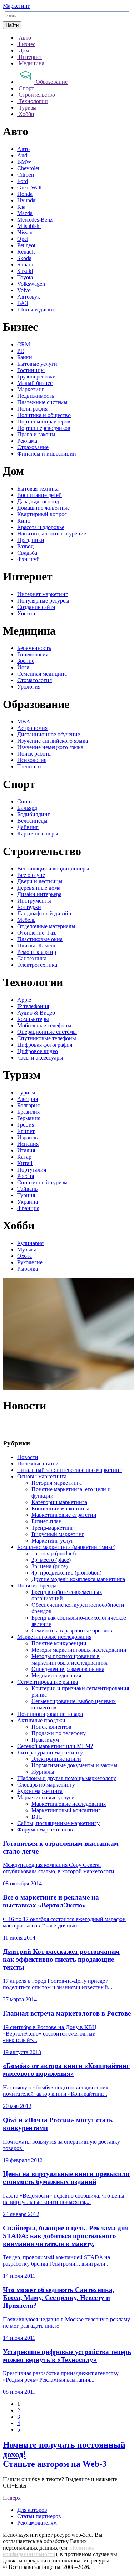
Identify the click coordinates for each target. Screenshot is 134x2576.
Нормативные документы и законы (75, 1765)
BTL (37, 1817)
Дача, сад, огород (38, 501)
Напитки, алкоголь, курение (52, 534)
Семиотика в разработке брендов (72, 1630)
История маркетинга (57, 1483)
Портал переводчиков (44, 428)
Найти (12, 25)
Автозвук (29, 297)
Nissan (25, 232)
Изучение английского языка (53, 741)
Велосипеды (32, 821)
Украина (28, 1202)
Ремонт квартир (37, 952)
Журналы (43, 1772)
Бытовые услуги (37, 364)
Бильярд (27, 808)
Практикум (45, 1740)
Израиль (27, 1137)
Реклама (27, 441)
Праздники (31, 540)
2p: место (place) (51, 1560)
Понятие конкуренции (59, 1643)
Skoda (24, 258)
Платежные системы (42, 402)
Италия (26, 1150)
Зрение (26, 661)
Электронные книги (56, 1759)
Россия (26, 1176)
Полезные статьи (38, 1464)
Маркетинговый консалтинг (66, 1810)
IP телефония (33, 1006)
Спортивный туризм (42, 1182)
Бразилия (28, 1112)
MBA (24, 722)
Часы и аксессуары (40, 1058)
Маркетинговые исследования (54, 1637)
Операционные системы (47, 1032)
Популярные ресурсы (43, 601)
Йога (23, 667)
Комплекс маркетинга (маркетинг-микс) (66, 1547)
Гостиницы (31, 370)
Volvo (24, 290)
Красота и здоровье (41, 527)
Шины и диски (36, 309)
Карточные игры (38, 834)
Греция (26, 1125)
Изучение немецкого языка (50, 747)
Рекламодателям (37, 2523)
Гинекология (33, 654)
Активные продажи (41, 1720)
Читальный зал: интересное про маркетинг (70, 1470)
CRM (24, 344)
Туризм (26, 1093)
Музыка (27, 1249)
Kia (21, 207)
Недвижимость (36, 396)
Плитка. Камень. (38, 946)
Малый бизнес (35, 383)
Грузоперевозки (36, 377)
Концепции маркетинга (60, 1508)
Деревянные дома (39, 888)
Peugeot (26, 245)
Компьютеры (33, 1019)
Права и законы (36, 434)
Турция (26, 1195)
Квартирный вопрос (42, 514)
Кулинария (30, 1243)
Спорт (25, 801)
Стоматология (34, 680)
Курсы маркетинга (40, 1791)
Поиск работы (34, 754)
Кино (24, 521)
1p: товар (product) (54, 1553)
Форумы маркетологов (45, 1830)
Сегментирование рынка (48, 1682)
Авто (23, 149)
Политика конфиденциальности (49, 2551)
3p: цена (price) (49, 1566)
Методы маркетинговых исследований (79, 1650)
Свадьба (27, 553)
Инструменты (34, 901)
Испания (28, 1144)
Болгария (28, 1105)
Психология (32, 760)
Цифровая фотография (45, 1045)
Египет (26, 1131)
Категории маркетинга (59, 1502)
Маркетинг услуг (53, 1541)
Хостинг (28, 613)
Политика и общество (44, 415)
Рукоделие (30, 1262)
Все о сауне (31, 875)
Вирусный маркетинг (58, 1534)
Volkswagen (31, 284)
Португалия (32, 1170)
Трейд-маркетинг (53, 1528)
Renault (26, 252)
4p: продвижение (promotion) (66, 1573)
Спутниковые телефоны (47, 1038)
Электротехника (37, 965)
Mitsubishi (29, 226)
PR (21, 351)
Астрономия (32, 728)
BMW (24, 162)
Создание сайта (36, 607)
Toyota (25, 277)
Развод (25, 546)
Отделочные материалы (46, 926)
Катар (24, 1157)
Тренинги (29, 766)
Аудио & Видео (36, 1013)
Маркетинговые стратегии (64, 1515)
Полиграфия (32, 409)
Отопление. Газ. (37, 933)
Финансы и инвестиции (47, 454)
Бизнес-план (47, 1521)
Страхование (33, 447)
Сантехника (32, 958)
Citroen (26, 175)
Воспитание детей (39, 495)
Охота (24, 1256)
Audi (23, 155)
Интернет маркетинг (43, 594)
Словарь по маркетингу (46, 1785)
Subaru (25, 265)
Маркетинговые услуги (46, 1797)
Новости (28, 1457)
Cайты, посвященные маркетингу (58, 1823)
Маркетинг (16, 6)
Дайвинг (28, 827)
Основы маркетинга (42, 1476)
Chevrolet (28, 168)
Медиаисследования (56, 1675)
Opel (23, 239)
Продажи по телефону (59, 1733)
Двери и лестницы (40, 881)
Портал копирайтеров (44, 421)
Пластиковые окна (40, 939)
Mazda (25, 213)
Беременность (34, 648)
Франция (28, 1208)
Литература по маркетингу (50, 1752)
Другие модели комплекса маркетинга (78, 1579)
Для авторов (32, 2510)
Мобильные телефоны (44, 1025)
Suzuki (25, 271)
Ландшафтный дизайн (44, 913)
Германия (29, 1118)
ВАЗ (23, 303)
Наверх (12, 2498)
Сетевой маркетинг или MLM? (55, 1746)
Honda (25, 194)
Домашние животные (43, 508)
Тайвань (27, 1189)
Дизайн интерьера (39, 894)
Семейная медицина (42, 674)
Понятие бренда (37, 1586)
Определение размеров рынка (68, 1669)
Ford (23, 181)
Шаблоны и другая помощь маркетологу (67, 1778)
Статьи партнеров (39, 2516)
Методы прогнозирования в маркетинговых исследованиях (70, 1659)
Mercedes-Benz (35, 220)
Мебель (26, 920)
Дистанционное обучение (49, 734)
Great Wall (29, 187)
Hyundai (27, 200)
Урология (29, 687)
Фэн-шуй (28, 559)
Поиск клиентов (51, 1727)
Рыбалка (28, 1269)
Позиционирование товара (50, 1714)
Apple (24, 1000)
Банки (25, 357)
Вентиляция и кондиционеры (53, 868)
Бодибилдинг (34, 814)
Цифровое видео (38, 1051)
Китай (25, 1163)
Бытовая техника (38, 489)
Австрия (28, 1099)
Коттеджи (29, 907)
